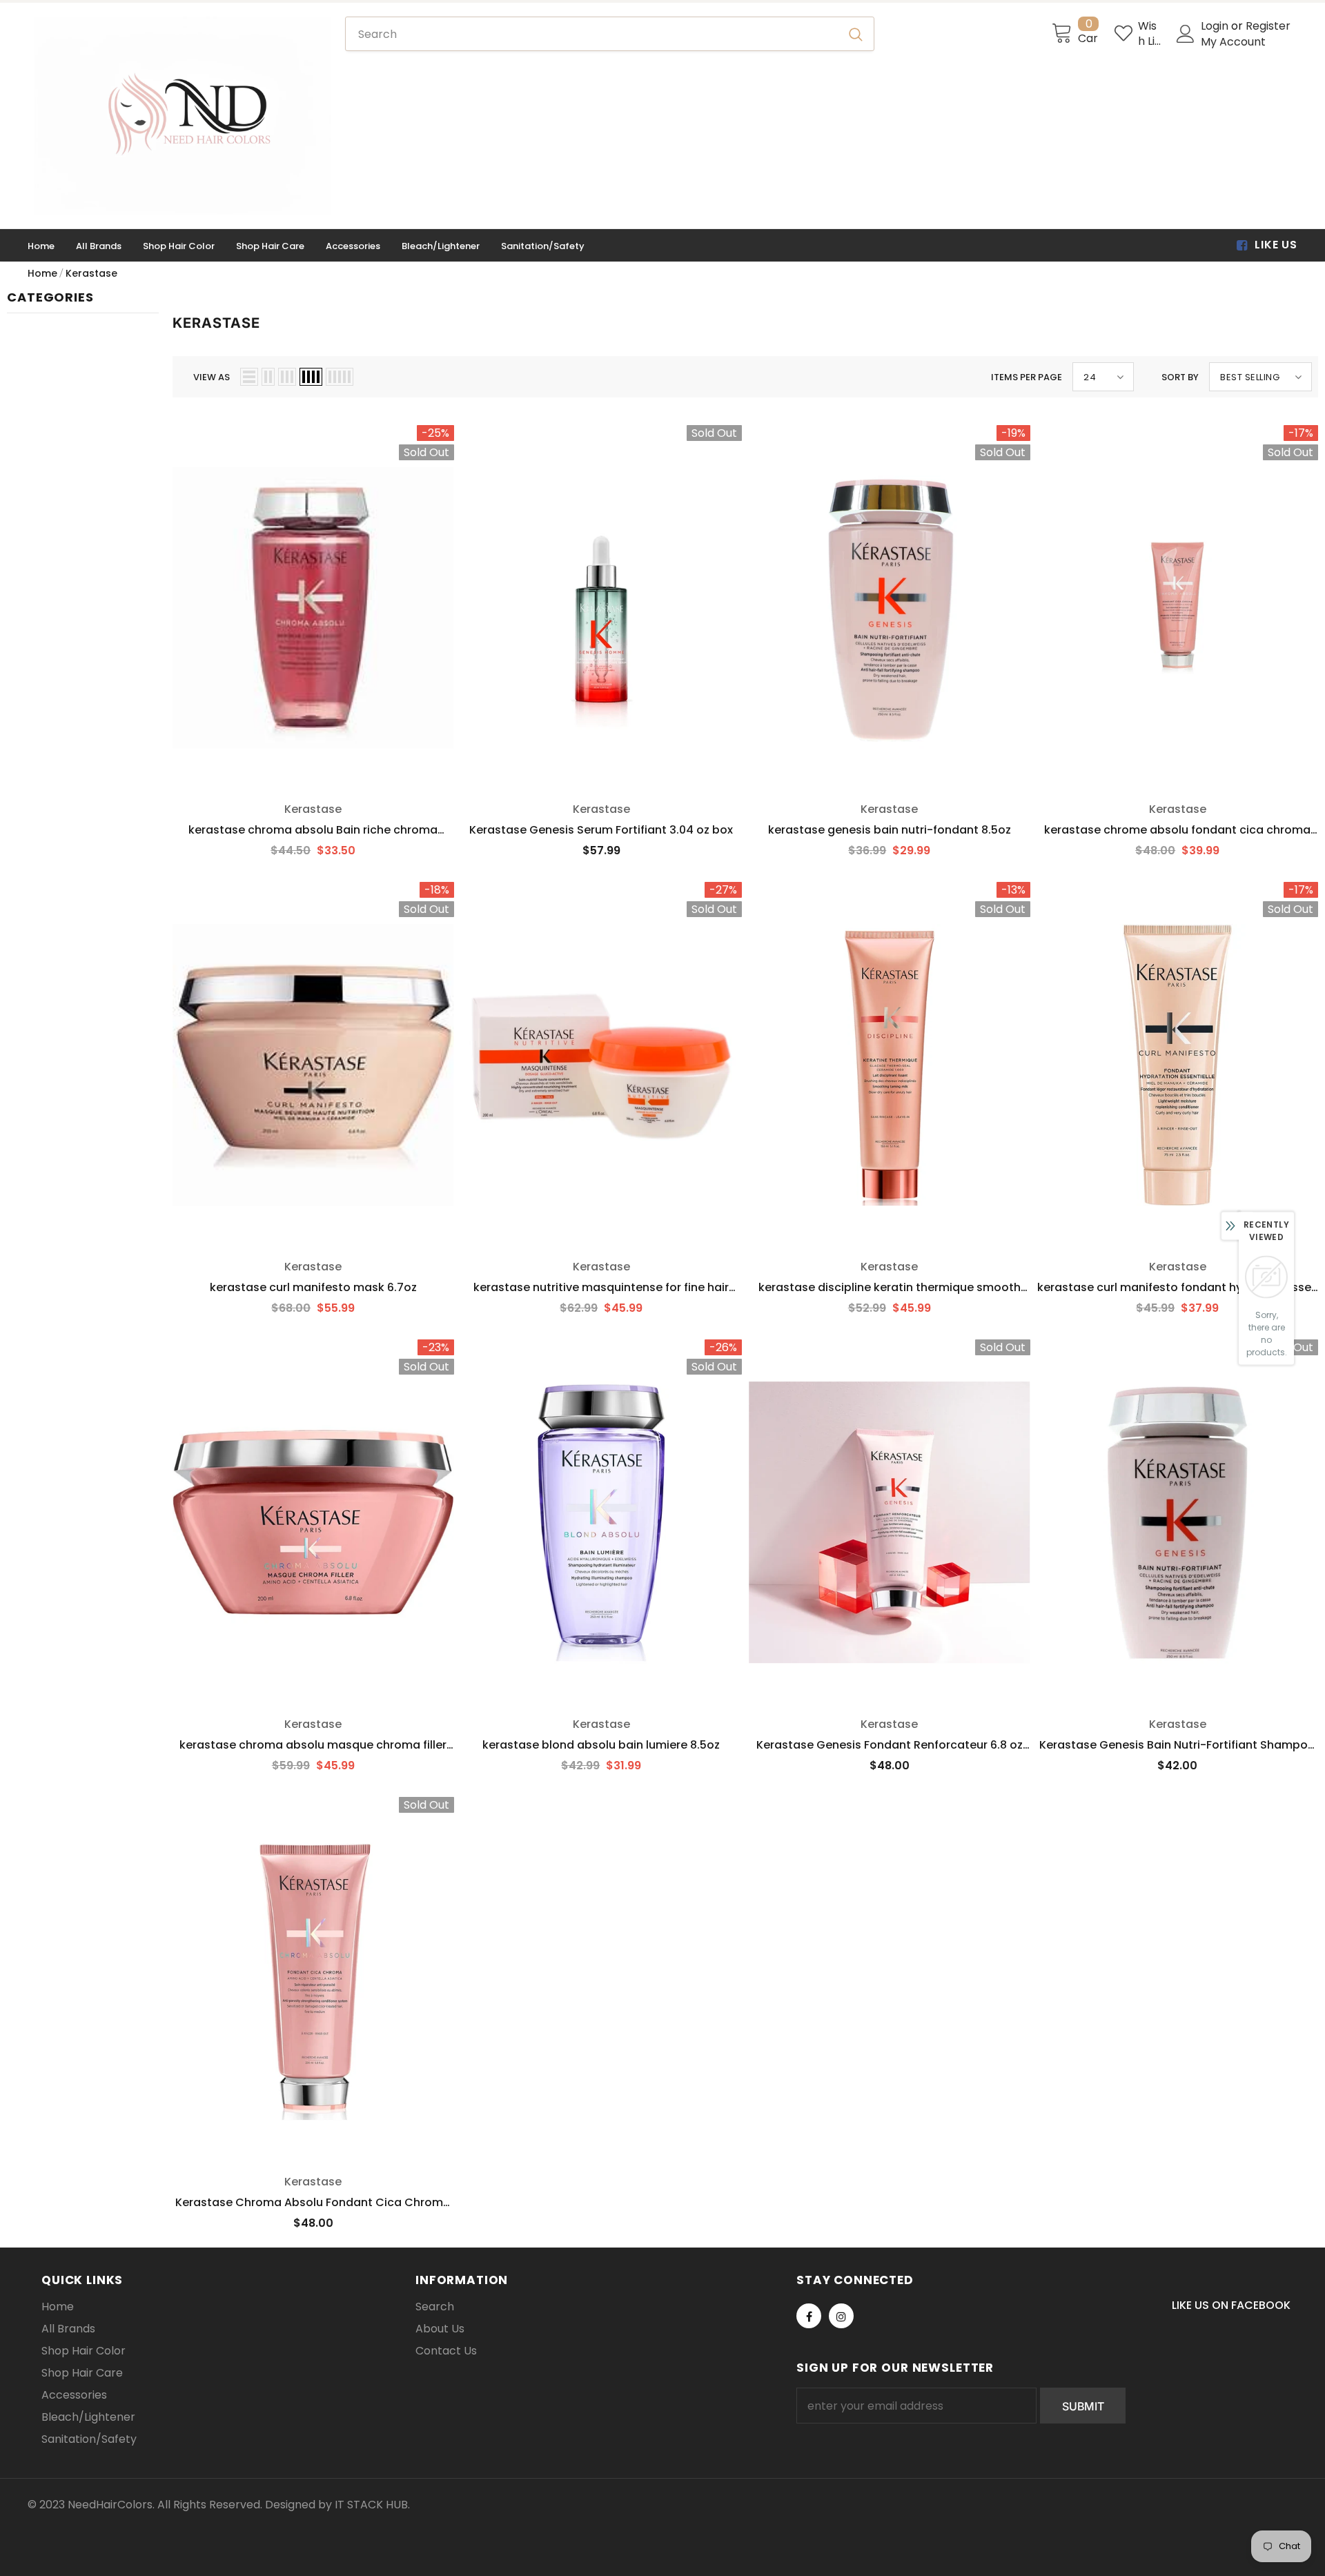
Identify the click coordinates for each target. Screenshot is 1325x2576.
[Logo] (183, 116)
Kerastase (91, 273)
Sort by (1180, 377)
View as (212, 377)
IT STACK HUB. (372, 2505)
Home (42, 273)
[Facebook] (809, 2316)
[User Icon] (1186, 34)
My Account (1233, 42)
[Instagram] (841, 2316)
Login (1216, 26)
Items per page (1027, 377)
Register (1268, 26)
